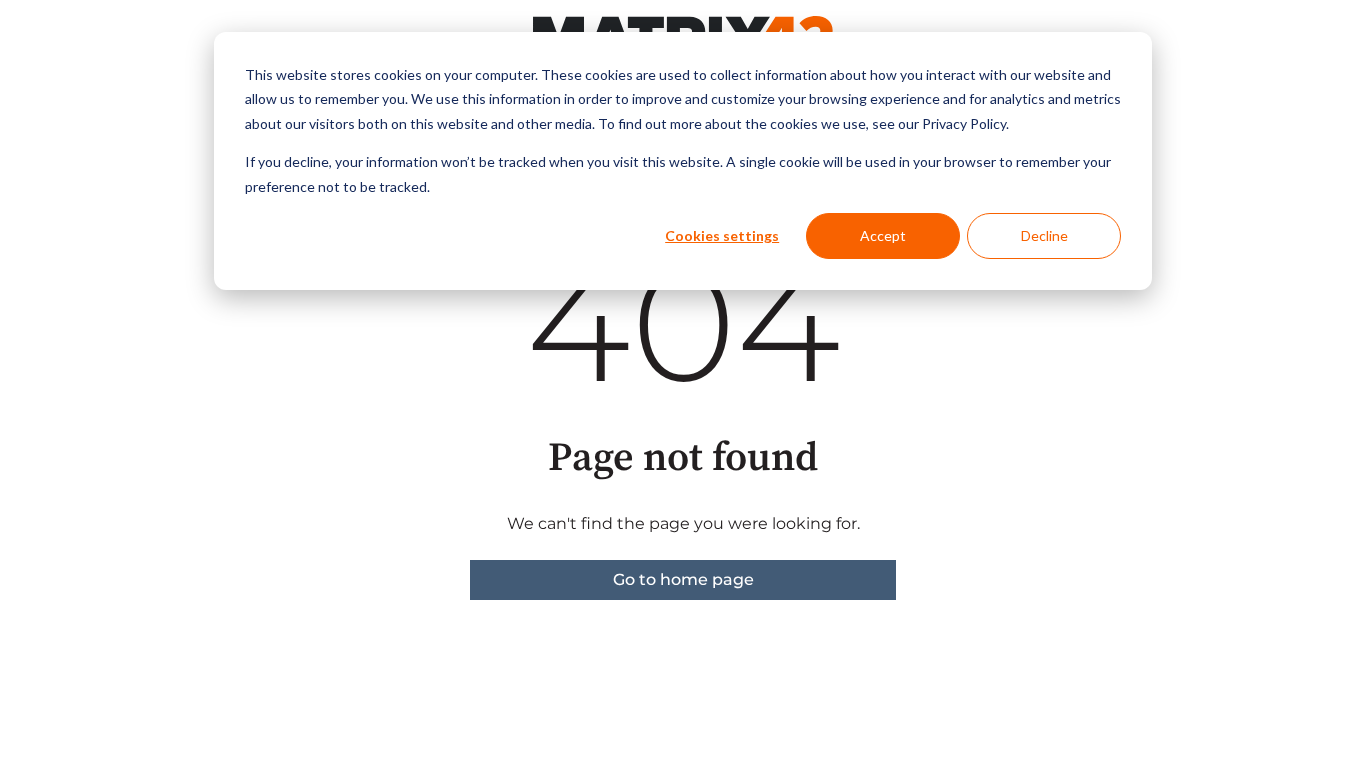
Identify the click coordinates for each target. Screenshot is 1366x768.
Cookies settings (722, 235)
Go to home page (683, 579)
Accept (883, 235)
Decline (1044, 235)
